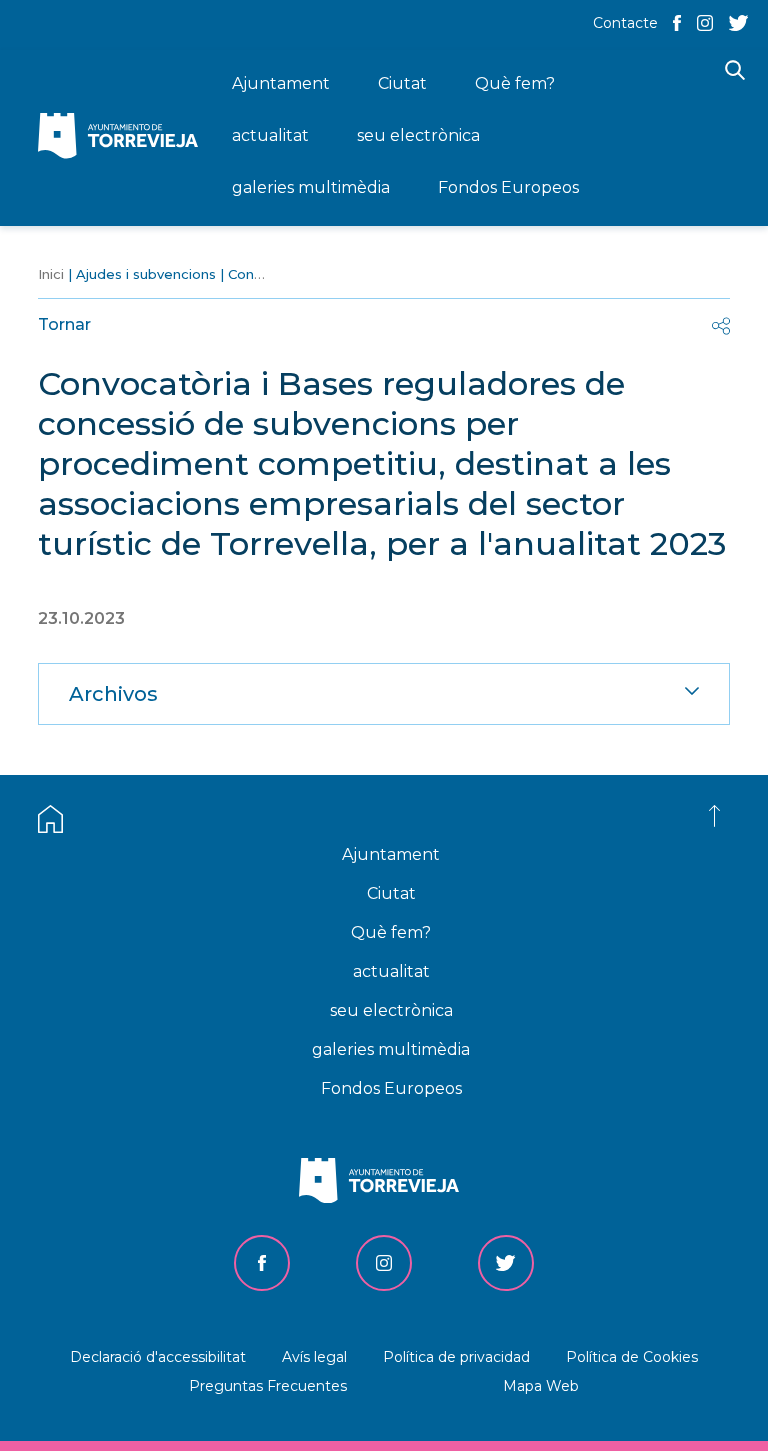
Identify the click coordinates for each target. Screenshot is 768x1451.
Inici (51, 274)
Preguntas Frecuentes (268, 1386)
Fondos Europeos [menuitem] (508, 187)
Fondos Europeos (391, 1088)
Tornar (64, 324)
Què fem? (391, 932)
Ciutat (391, 893)
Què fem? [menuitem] (515, 83)
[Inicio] (123, 137)
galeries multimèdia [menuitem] (311, 187)
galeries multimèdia (391, 1049)
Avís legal (314, 1357)
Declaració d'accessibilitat (158, 1357)
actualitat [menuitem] (270, 135)
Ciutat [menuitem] (402, 83)
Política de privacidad (456, 1357)
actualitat (391, 971)
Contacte (625, 23)
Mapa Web (541, 1386)
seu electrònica (391, 1010)
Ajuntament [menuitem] (281, 83)
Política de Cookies (632, 1357)
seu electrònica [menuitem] (418, 135)
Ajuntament (391, 854)
